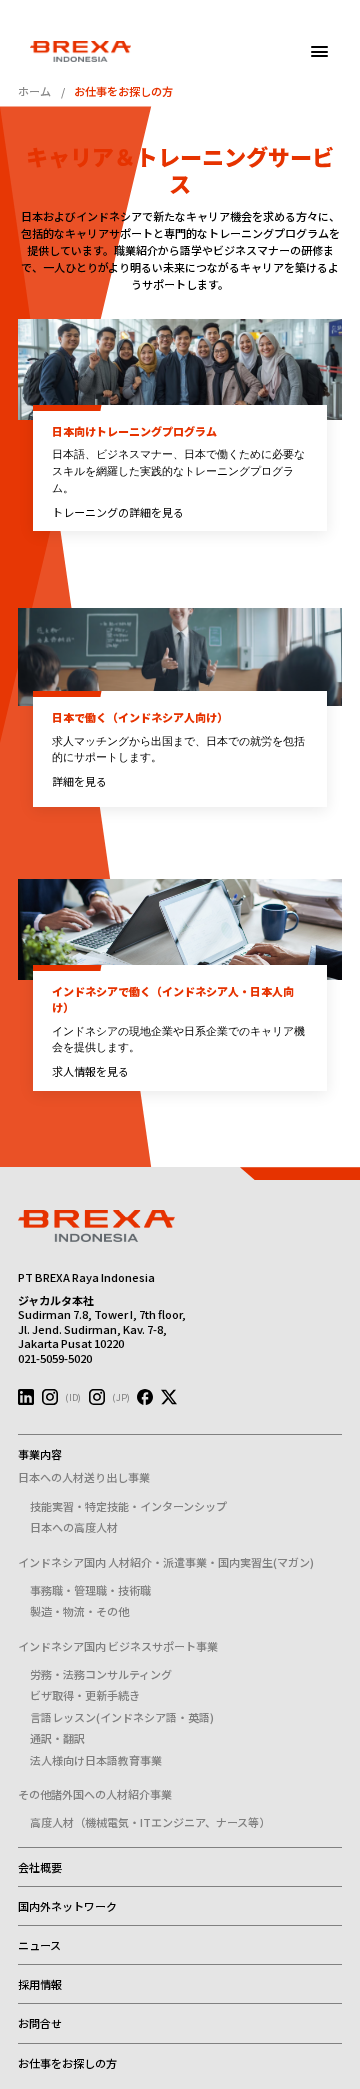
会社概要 (40, 1867)
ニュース (39, 1945)
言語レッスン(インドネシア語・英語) (122, 1717)
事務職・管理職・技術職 (90, 1590)
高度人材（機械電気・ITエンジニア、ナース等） (150, 1822)
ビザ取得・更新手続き (85, 1695)
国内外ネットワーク (67, 1906)
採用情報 (40, 1984)
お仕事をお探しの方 (67, 2063)
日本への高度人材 (74, 1527)
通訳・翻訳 (57, 1738)
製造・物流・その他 (79, 1611)
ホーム (34, 91)
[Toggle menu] (319, 52)
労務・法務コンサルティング (101, 1674)
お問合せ (40, 2023)
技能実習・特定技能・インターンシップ (128, 1506)
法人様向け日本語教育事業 (96, 1760)
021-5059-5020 (55, 1358)
